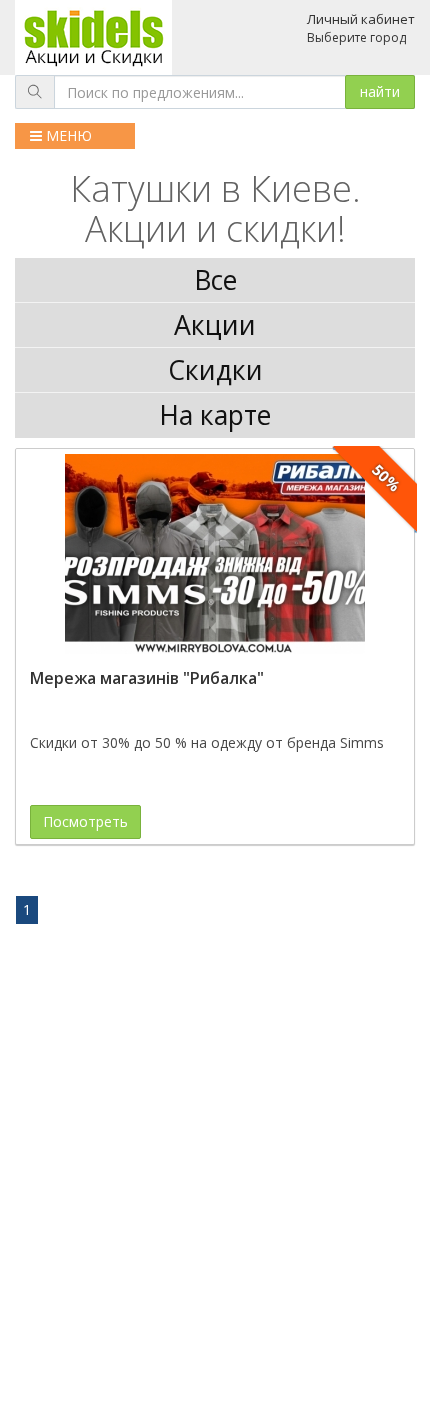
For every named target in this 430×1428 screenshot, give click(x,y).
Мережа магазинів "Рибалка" (147, 678)
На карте (215, 415)
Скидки (215, 370)
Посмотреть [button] (85, 821)
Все (215, 280)
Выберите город (356, 37)
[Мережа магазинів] (215, 554)
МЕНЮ (67, 135)
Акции (215, 325)
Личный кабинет (361, 19)
